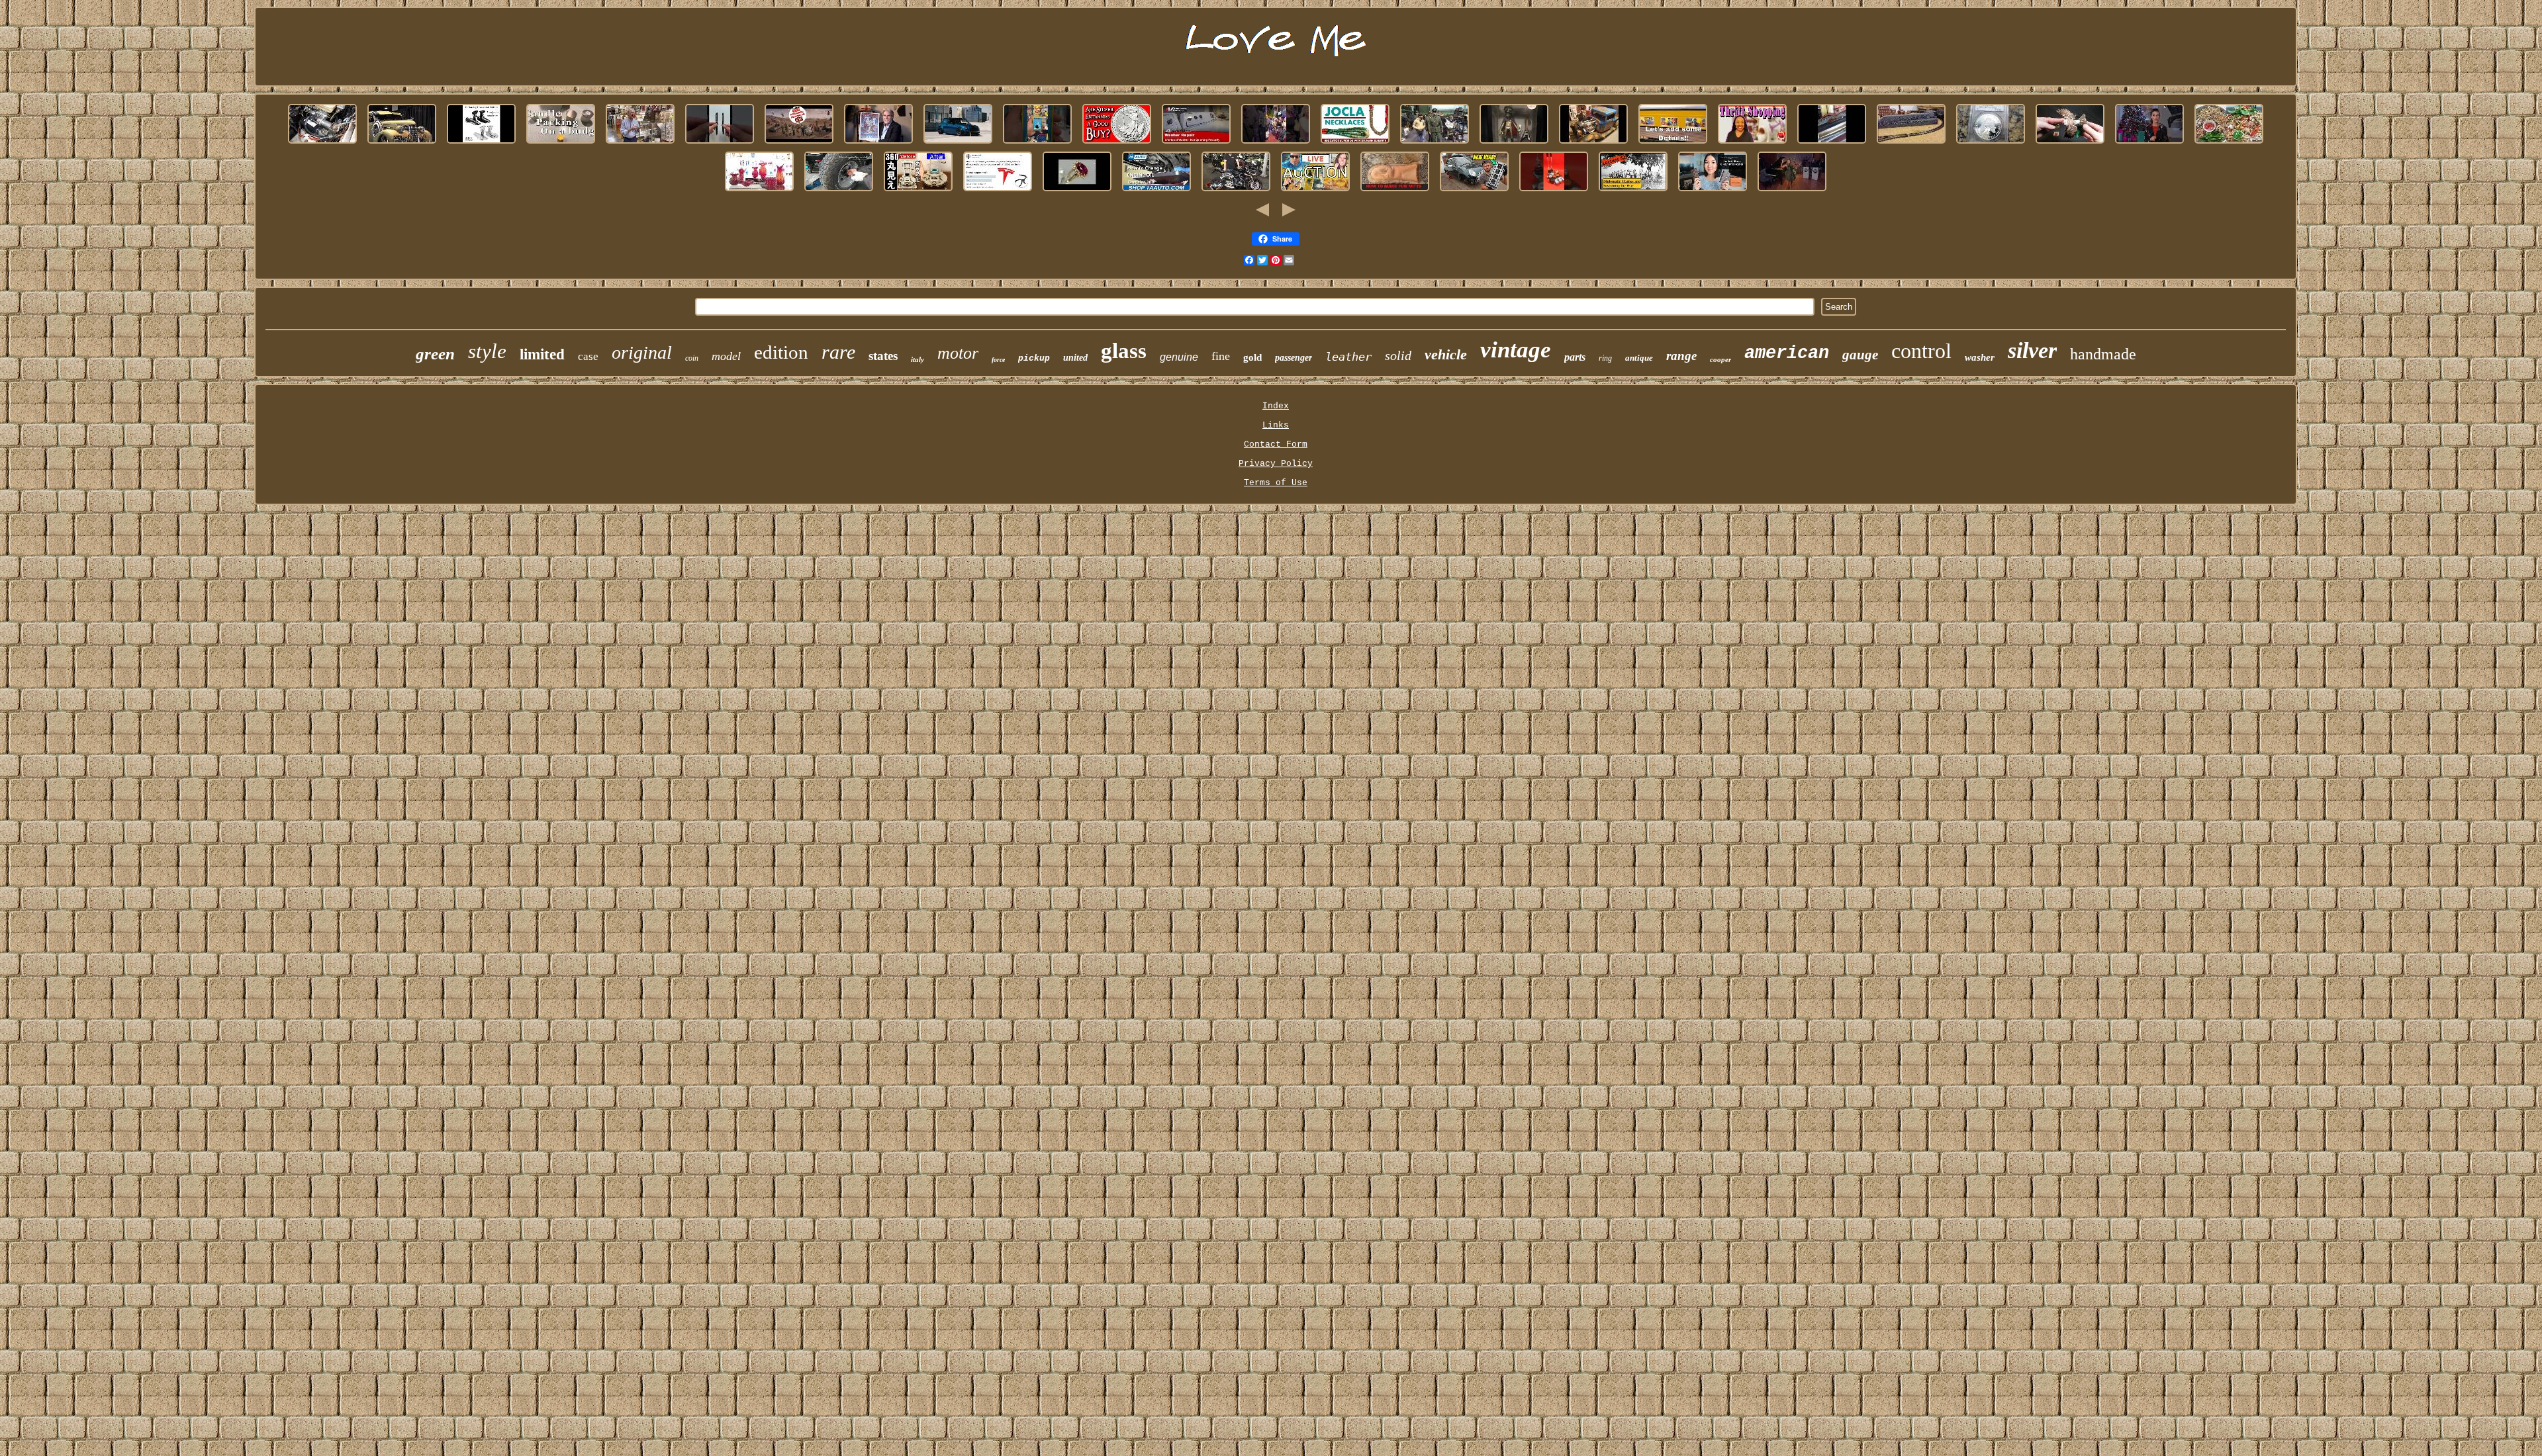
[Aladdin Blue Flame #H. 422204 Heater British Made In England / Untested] (918, 192)
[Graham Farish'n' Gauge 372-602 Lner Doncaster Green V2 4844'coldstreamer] (1911, 144)
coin (692, 358)
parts (1575, 357)
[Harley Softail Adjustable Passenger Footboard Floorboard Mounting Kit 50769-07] (481, 144)
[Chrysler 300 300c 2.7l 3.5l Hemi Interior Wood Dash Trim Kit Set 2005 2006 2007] (1156, 192)
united (1075, 358)
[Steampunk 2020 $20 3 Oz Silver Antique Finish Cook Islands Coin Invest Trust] (1117, 144)
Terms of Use (1276, 483)
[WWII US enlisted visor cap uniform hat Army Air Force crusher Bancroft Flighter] (1435, 144)
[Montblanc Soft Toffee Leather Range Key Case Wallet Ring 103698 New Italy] (1713, 192)
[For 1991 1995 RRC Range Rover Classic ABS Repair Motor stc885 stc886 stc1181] (322, 144)
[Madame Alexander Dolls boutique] (1752, 144)
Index (1276, 406)
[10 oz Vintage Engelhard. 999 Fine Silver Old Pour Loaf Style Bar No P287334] (1792, 192)
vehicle (1446, 354)
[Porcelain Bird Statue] (2070, 144)
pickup (1034, 358)
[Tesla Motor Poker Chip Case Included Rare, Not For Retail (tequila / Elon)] (998, 192)
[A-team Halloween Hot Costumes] (1276, 144)
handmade (2103, 354)
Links (1276, 425)
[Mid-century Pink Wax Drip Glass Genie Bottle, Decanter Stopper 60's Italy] (561, 144)
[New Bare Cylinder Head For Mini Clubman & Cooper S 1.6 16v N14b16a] (1474, 192)
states (883, 356)
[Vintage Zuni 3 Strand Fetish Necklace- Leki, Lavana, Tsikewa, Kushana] (1355, 144)
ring (1605, 358)
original (642, 352)
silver (2032, 350)
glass (1124, 351)
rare (838, 352)
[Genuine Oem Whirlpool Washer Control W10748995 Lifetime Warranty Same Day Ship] (1196, 144)
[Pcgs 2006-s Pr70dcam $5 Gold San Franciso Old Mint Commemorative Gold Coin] (2149, 144)
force (998, 360)
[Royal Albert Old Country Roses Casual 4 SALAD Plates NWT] (2229, 144)
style (487, 351)
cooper (1720, 359)
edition (781, 352)
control (1921, 351)
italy (918, 359)
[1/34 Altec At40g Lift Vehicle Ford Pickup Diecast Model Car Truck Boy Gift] (1593, 144)
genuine (1179, 357)
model (726, 356)
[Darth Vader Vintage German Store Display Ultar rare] (1315, 192)
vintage (1516, 350)
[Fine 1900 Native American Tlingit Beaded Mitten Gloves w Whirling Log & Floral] (1395, 192)
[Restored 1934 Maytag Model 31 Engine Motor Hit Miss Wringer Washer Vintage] (1832, 144)
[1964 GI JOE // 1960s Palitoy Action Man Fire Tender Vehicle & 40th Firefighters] (799, 144)
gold (1252, 357)
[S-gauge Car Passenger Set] (1673, 144)
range (1681, 356)
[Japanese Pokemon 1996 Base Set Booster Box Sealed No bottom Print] (1037, 144)
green (435, 354)
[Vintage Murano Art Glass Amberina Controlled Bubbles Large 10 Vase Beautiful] (759, 192)
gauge (1860, 355)
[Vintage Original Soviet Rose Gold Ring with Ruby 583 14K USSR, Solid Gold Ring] (1077, 192)
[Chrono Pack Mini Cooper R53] (958, 144)
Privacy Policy (1276, 464)
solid (1398, 355)
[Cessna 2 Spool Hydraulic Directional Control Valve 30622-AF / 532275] (1554, 192)
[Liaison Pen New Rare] (720, 144)
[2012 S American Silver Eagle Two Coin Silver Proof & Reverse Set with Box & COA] (1991, 144)
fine (1221, 356)
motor (958, 353)
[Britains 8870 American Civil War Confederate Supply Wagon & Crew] (1633, 192)
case (588, 356)
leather (1348, 357)
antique (1639, 358)
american (1787, 353)
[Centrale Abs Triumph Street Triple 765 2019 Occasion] (1236, 192)
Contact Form (1276, 444)
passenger (1294, 358)
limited (542, 354)
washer (1980, 357)
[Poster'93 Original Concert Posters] (878, 144)
